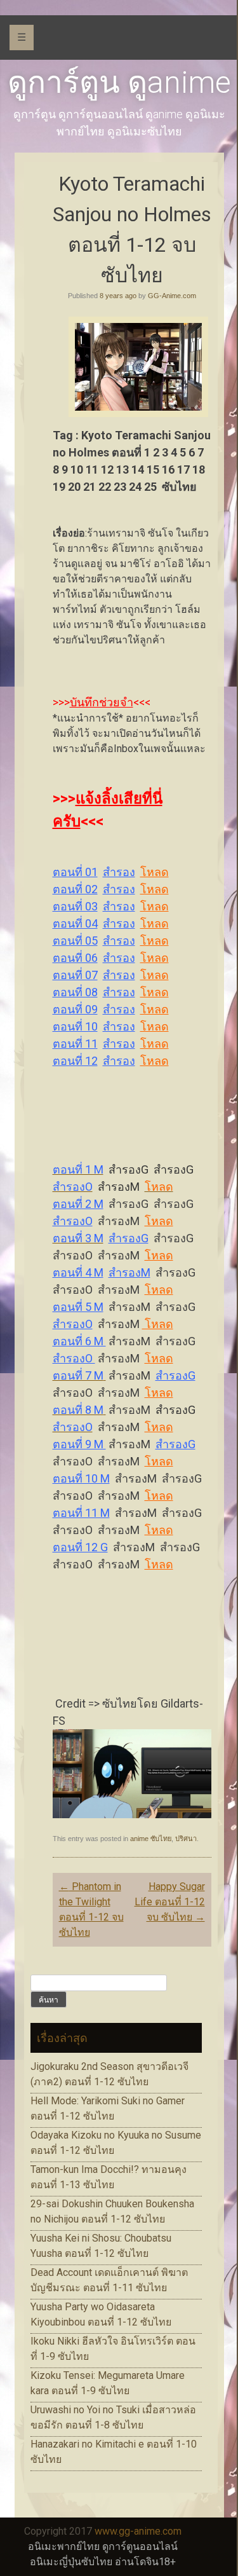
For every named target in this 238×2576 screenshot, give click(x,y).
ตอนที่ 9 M (79, 1444)
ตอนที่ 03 (75, 906)
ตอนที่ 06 (75, 958)
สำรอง (119, 872)
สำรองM (129, 1272)
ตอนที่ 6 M (79, 1341)
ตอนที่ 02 (75, 889)
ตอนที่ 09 (75, 1009)
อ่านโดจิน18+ (145, 2562)
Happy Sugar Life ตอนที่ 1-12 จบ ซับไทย (170, 1902)
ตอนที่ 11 (75, 1044)
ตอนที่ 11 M (81, 1513)
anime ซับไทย (151, 1839)
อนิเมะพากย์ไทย (64, 2546)
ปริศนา (186, 1839)
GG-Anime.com (172, 296)
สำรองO (73, 1221)
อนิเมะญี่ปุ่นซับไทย (71, 2562)
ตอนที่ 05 (75, 941)
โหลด (155, 872)
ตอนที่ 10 (75, 1026)
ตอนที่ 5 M (78, 1307)
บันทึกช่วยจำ (102, 702)
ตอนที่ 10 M (81, 1478)
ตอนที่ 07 (75, 975)
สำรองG (129, 1238)
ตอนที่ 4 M (78, 1272)
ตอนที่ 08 (75, 992)
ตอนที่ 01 (75, 872)
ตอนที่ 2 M (78, 1204)
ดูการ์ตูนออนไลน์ (140, 2546)
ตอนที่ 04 (75, 923)
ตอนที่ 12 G (80, 1547)
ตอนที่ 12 (75, 1061)
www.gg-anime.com (138, 2531)
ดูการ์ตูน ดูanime (119, 82)
